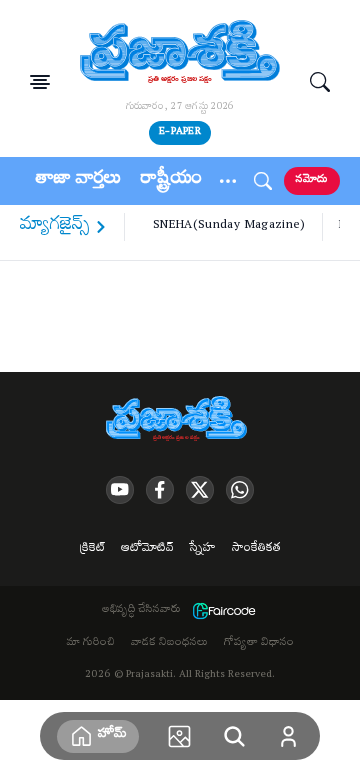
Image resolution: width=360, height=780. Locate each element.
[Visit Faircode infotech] (224, 611)
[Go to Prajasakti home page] (180, 420)
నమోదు (312, 180)
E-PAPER (180, 132)
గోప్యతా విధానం (259, 644)
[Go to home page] (180, 54)
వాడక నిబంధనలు (169, 644)
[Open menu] (40, 82)
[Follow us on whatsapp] (240, 490)
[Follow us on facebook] (160, 490)
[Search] (320, 82)
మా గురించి (91, 644)
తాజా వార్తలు (78, 181)
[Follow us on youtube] (120, 490)
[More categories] (228, 181)
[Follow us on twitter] (200, 490)
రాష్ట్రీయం (171, 181)
